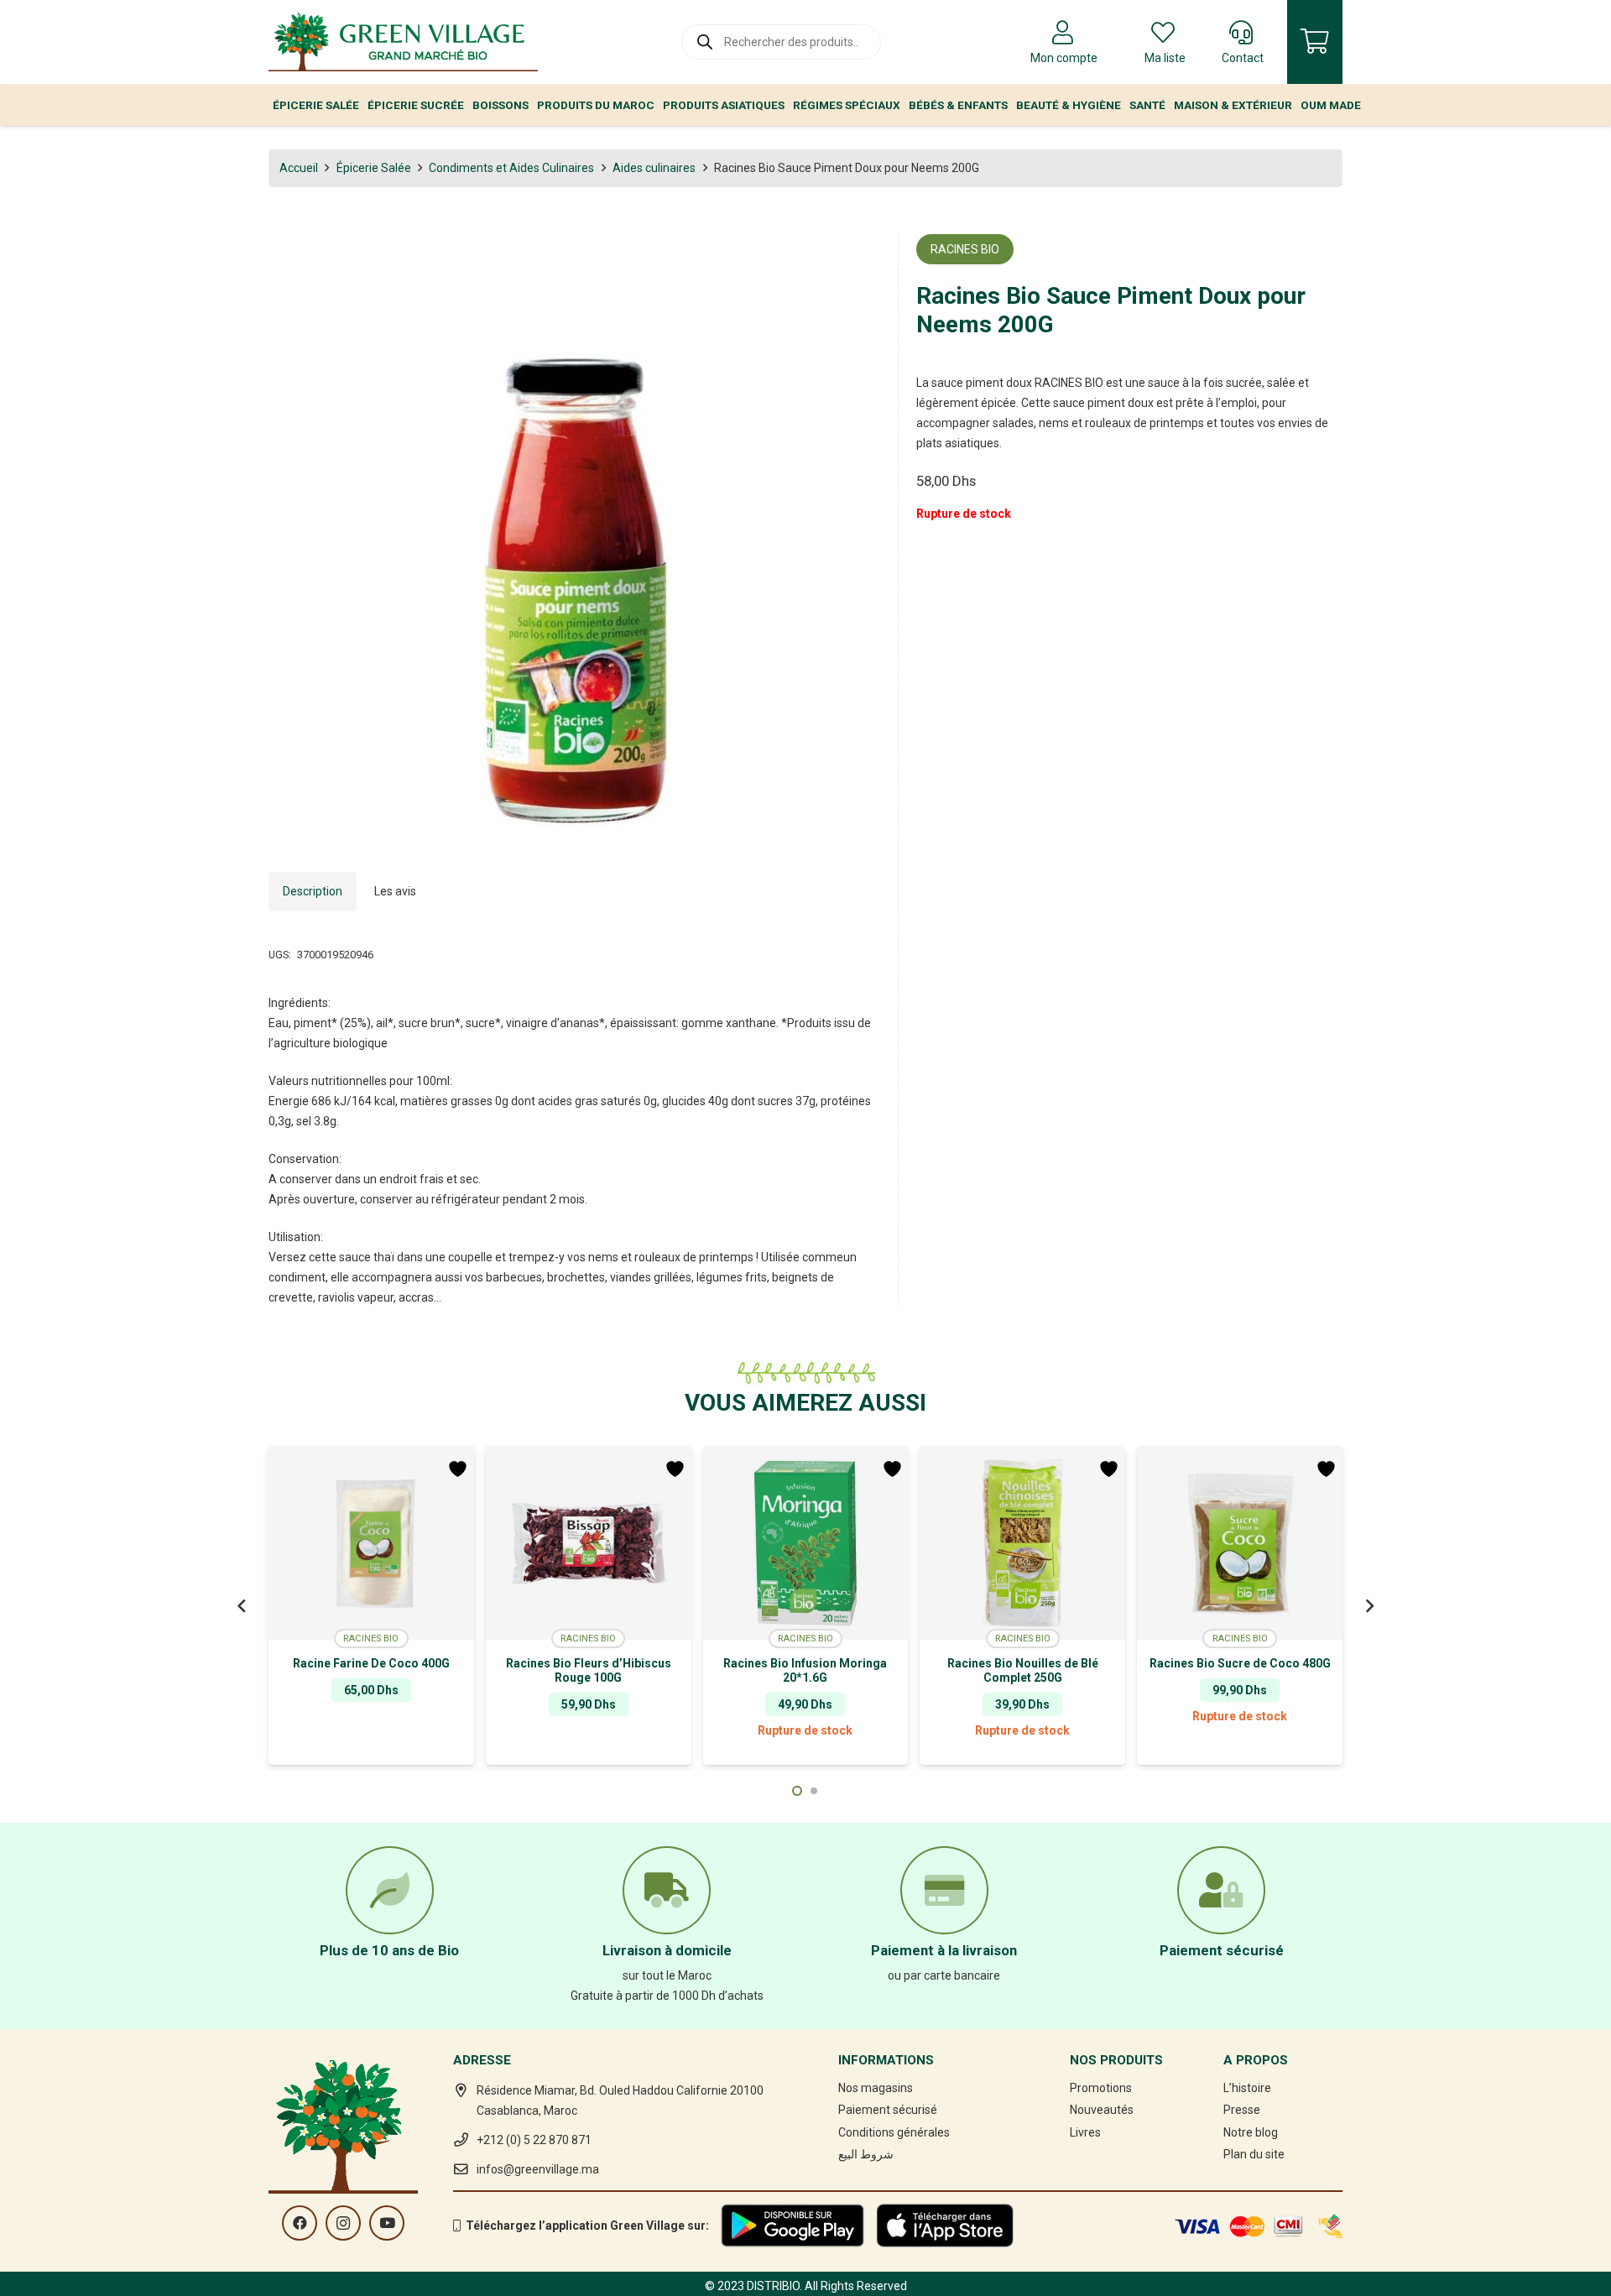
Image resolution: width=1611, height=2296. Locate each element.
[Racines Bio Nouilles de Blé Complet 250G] (1022, 1543)
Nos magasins (876, 2088)
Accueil (299, 168)
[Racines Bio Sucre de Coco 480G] (1240, 1543)
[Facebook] (300, 2223)
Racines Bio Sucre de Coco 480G (1240, 1663)
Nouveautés (1102, 2110)
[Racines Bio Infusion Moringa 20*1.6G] (806, 1543)
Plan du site (1254, 2154)
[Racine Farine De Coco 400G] (371, 1543)
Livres (1085, 2132)
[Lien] (403, 42)
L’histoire (1247, 2088)
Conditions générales (894, 2132)
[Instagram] (343, 2223)
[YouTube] (387, 2223)
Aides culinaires (654, 168)
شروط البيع (866, 2154)
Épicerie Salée (374, 168)
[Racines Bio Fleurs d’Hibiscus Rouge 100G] (589, 1543)
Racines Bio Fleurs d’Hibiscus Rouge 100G (589, 1670)
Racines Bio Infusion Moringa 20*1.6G (805, 1670)
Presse (1242, 2110)
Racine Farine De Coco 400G (371, 1663)
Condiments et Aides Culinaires (511, 168)
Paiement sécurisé (888, 2110)
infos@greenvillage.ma (538, 2169)
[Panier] (1315, 42)
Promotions (1101, 2088)
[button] (857, 258)
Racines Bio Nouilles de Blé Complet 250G (1023, 1670)
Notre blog (1251, 2132)
